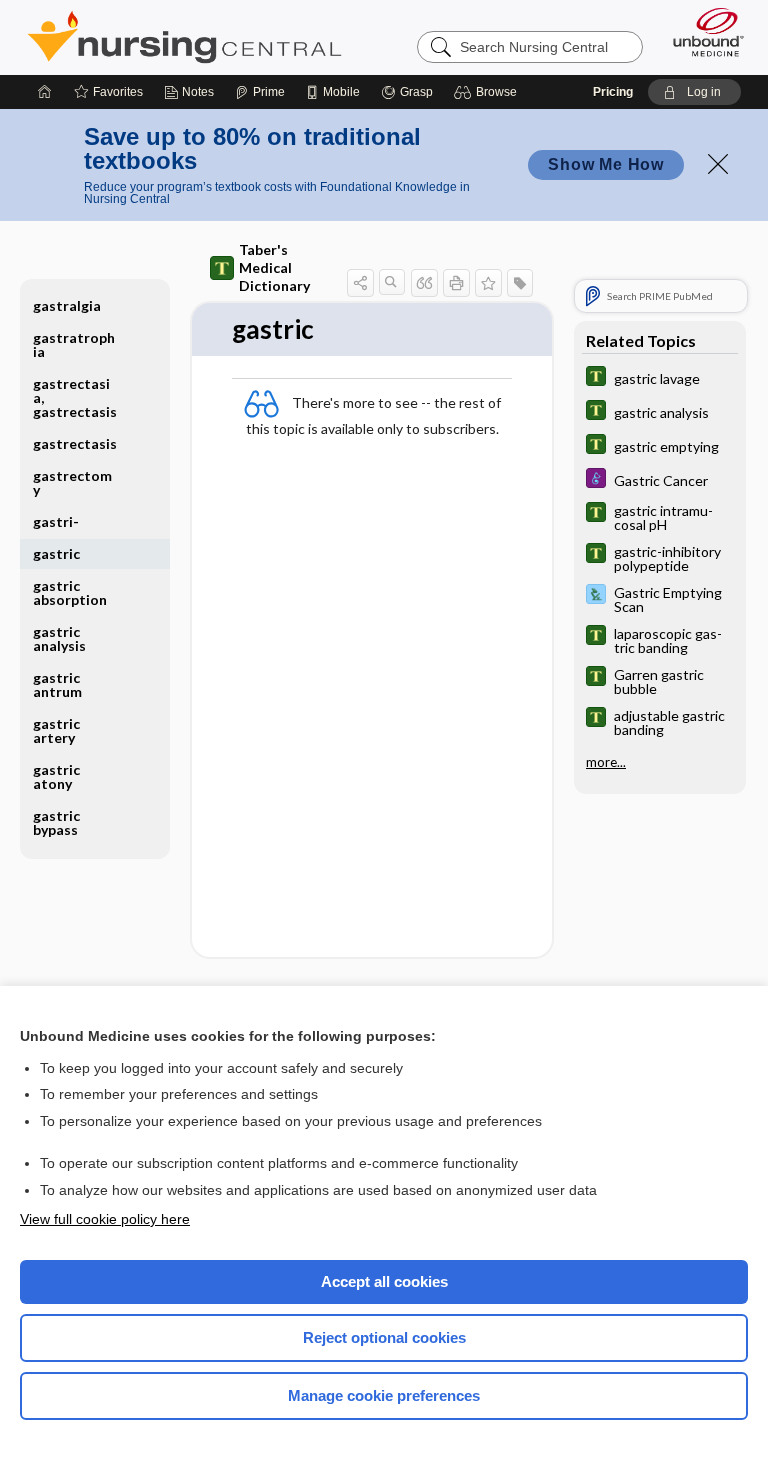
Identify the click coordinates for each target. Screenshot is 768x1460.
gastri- (56, 521)
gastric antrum (57, 684)
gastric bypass (56, 822)
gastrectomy (72, 482)
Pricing (613, 92)
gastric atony (56, 776)
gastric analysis (59, 638)
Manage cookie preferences (384, 1395)
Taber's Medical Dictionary (274, 267)
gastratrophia (74, 344)
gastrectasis (75, 443)
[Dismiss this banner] (718, 164)
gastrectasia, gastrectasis (75, 397)
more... (606, 762)
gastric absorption (70, 592)
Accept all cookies (384, 1281)
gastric (56, 553)
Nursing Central (184, 37)
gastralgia (67, 305)
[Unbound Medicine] (702, 32)
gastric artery (56, 730)
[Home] (45, 92)
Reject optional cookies (384, 1337)
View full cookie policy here (105, 1219)
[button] (488, 92)
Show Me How (606, 164)
